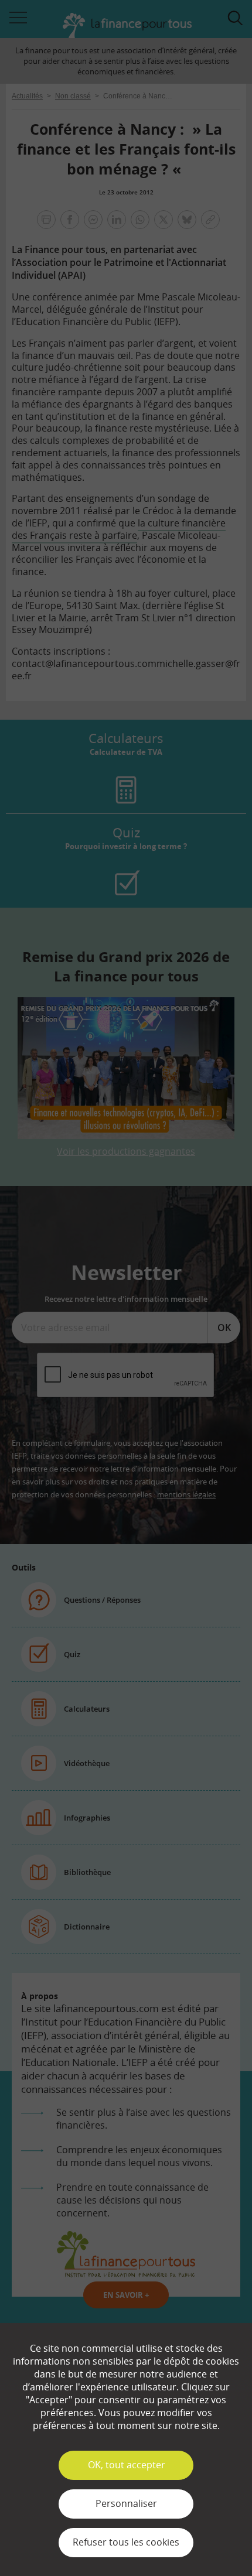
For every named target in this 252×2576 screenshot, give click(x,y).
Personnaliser (126, 2503)
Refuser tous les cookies (126, 2542)
